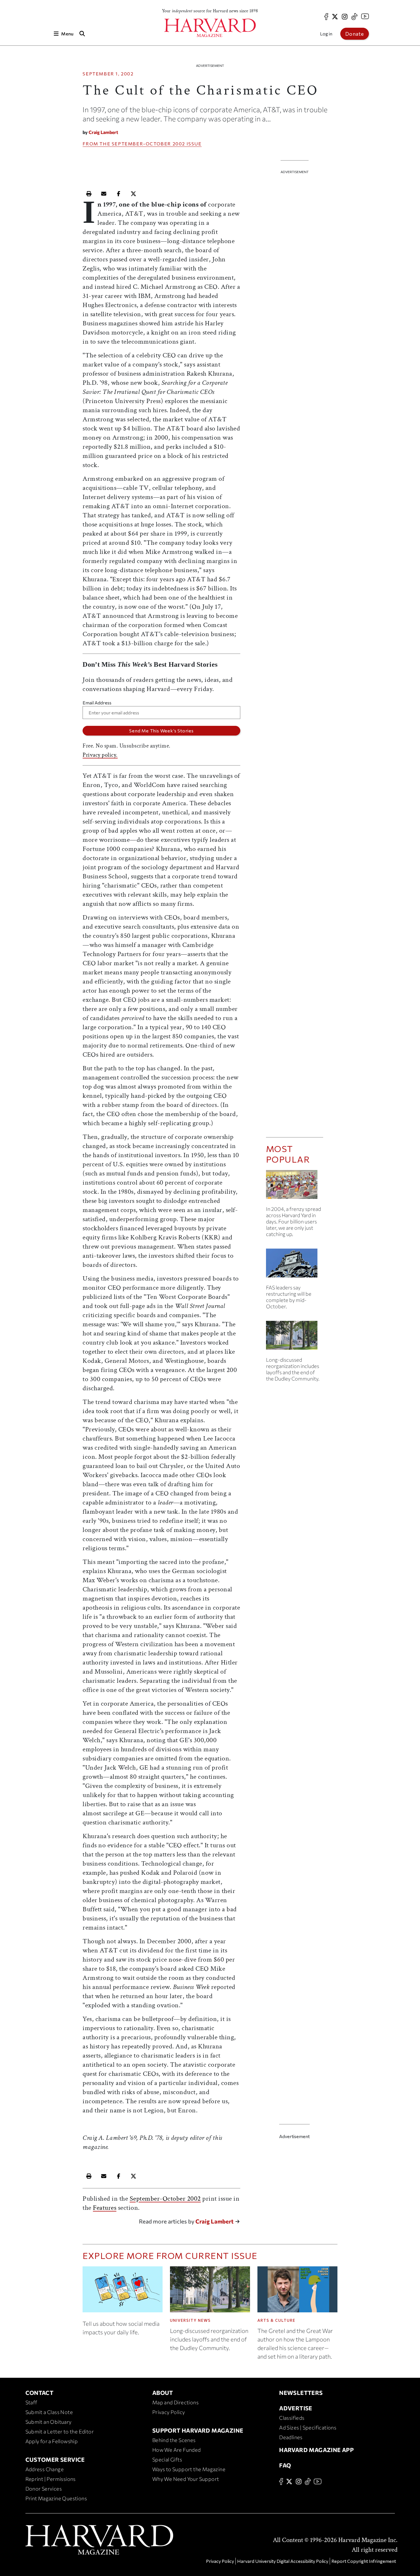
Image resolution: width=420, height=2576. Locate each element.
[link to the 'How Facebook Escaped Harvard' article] (295, 1187)
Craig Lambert (103, 132)
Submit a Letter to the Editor (60, 2431)
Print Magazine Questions (56, 2498)
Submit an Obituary (49, 2422)
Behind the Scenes (174, 2440)
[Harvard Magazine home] (210, 28)
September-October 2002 (148, 144)
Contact (40, 2393)
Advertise (296, 2408)
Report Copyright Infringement (364, 2561)
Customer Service (55, 2459)
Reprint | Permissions (51, 2479)
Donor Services (44, 2489)
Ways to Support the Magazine (189, 2469)
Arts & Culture (276, 2320)
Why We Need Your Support (186, 2479)
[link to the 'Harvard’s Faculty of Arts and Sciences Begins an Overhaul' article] (295, 1338)
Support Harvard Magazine (198, 2430)
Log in (326, 34)
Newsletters (301, 2393)
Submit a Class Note (49, 2412)
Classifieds (292, 2418)
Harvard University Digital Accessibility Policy (283, 2561)
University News (190, 2320)
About (163, 2393)
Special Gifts (167, 2459)
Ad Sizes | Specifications (308, 2427)
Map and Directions (175, 2402)
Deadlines (291, 2437)
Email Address (97, 703)
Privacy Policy (169, 2412)
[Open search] (82, 34)
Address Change (45, 2469)
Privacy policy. (100, 755)
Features (105, 2208)
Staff (31, 2402)
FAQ (285, 2465)
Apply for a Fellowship (52, 2441)
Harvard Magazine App (316, 2450)
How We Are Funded (177, 2450)
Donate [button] (355, 34)
